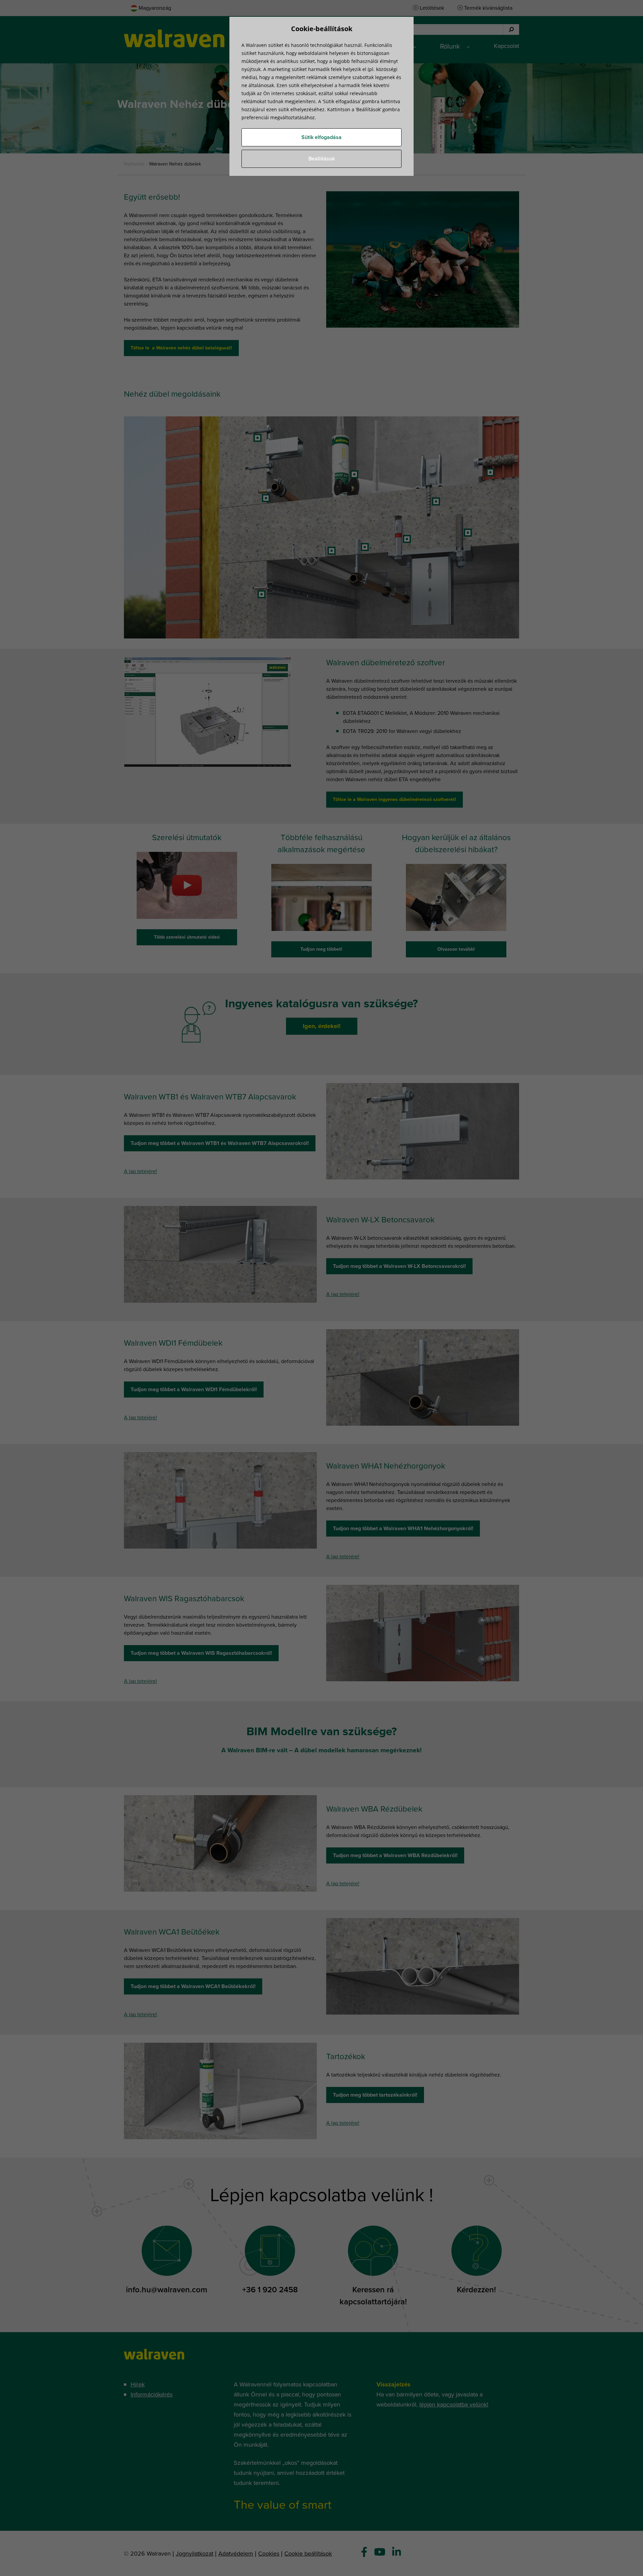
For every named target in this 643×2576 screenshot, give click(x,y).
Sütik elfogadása (321, 137)
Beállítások (322, 159)
